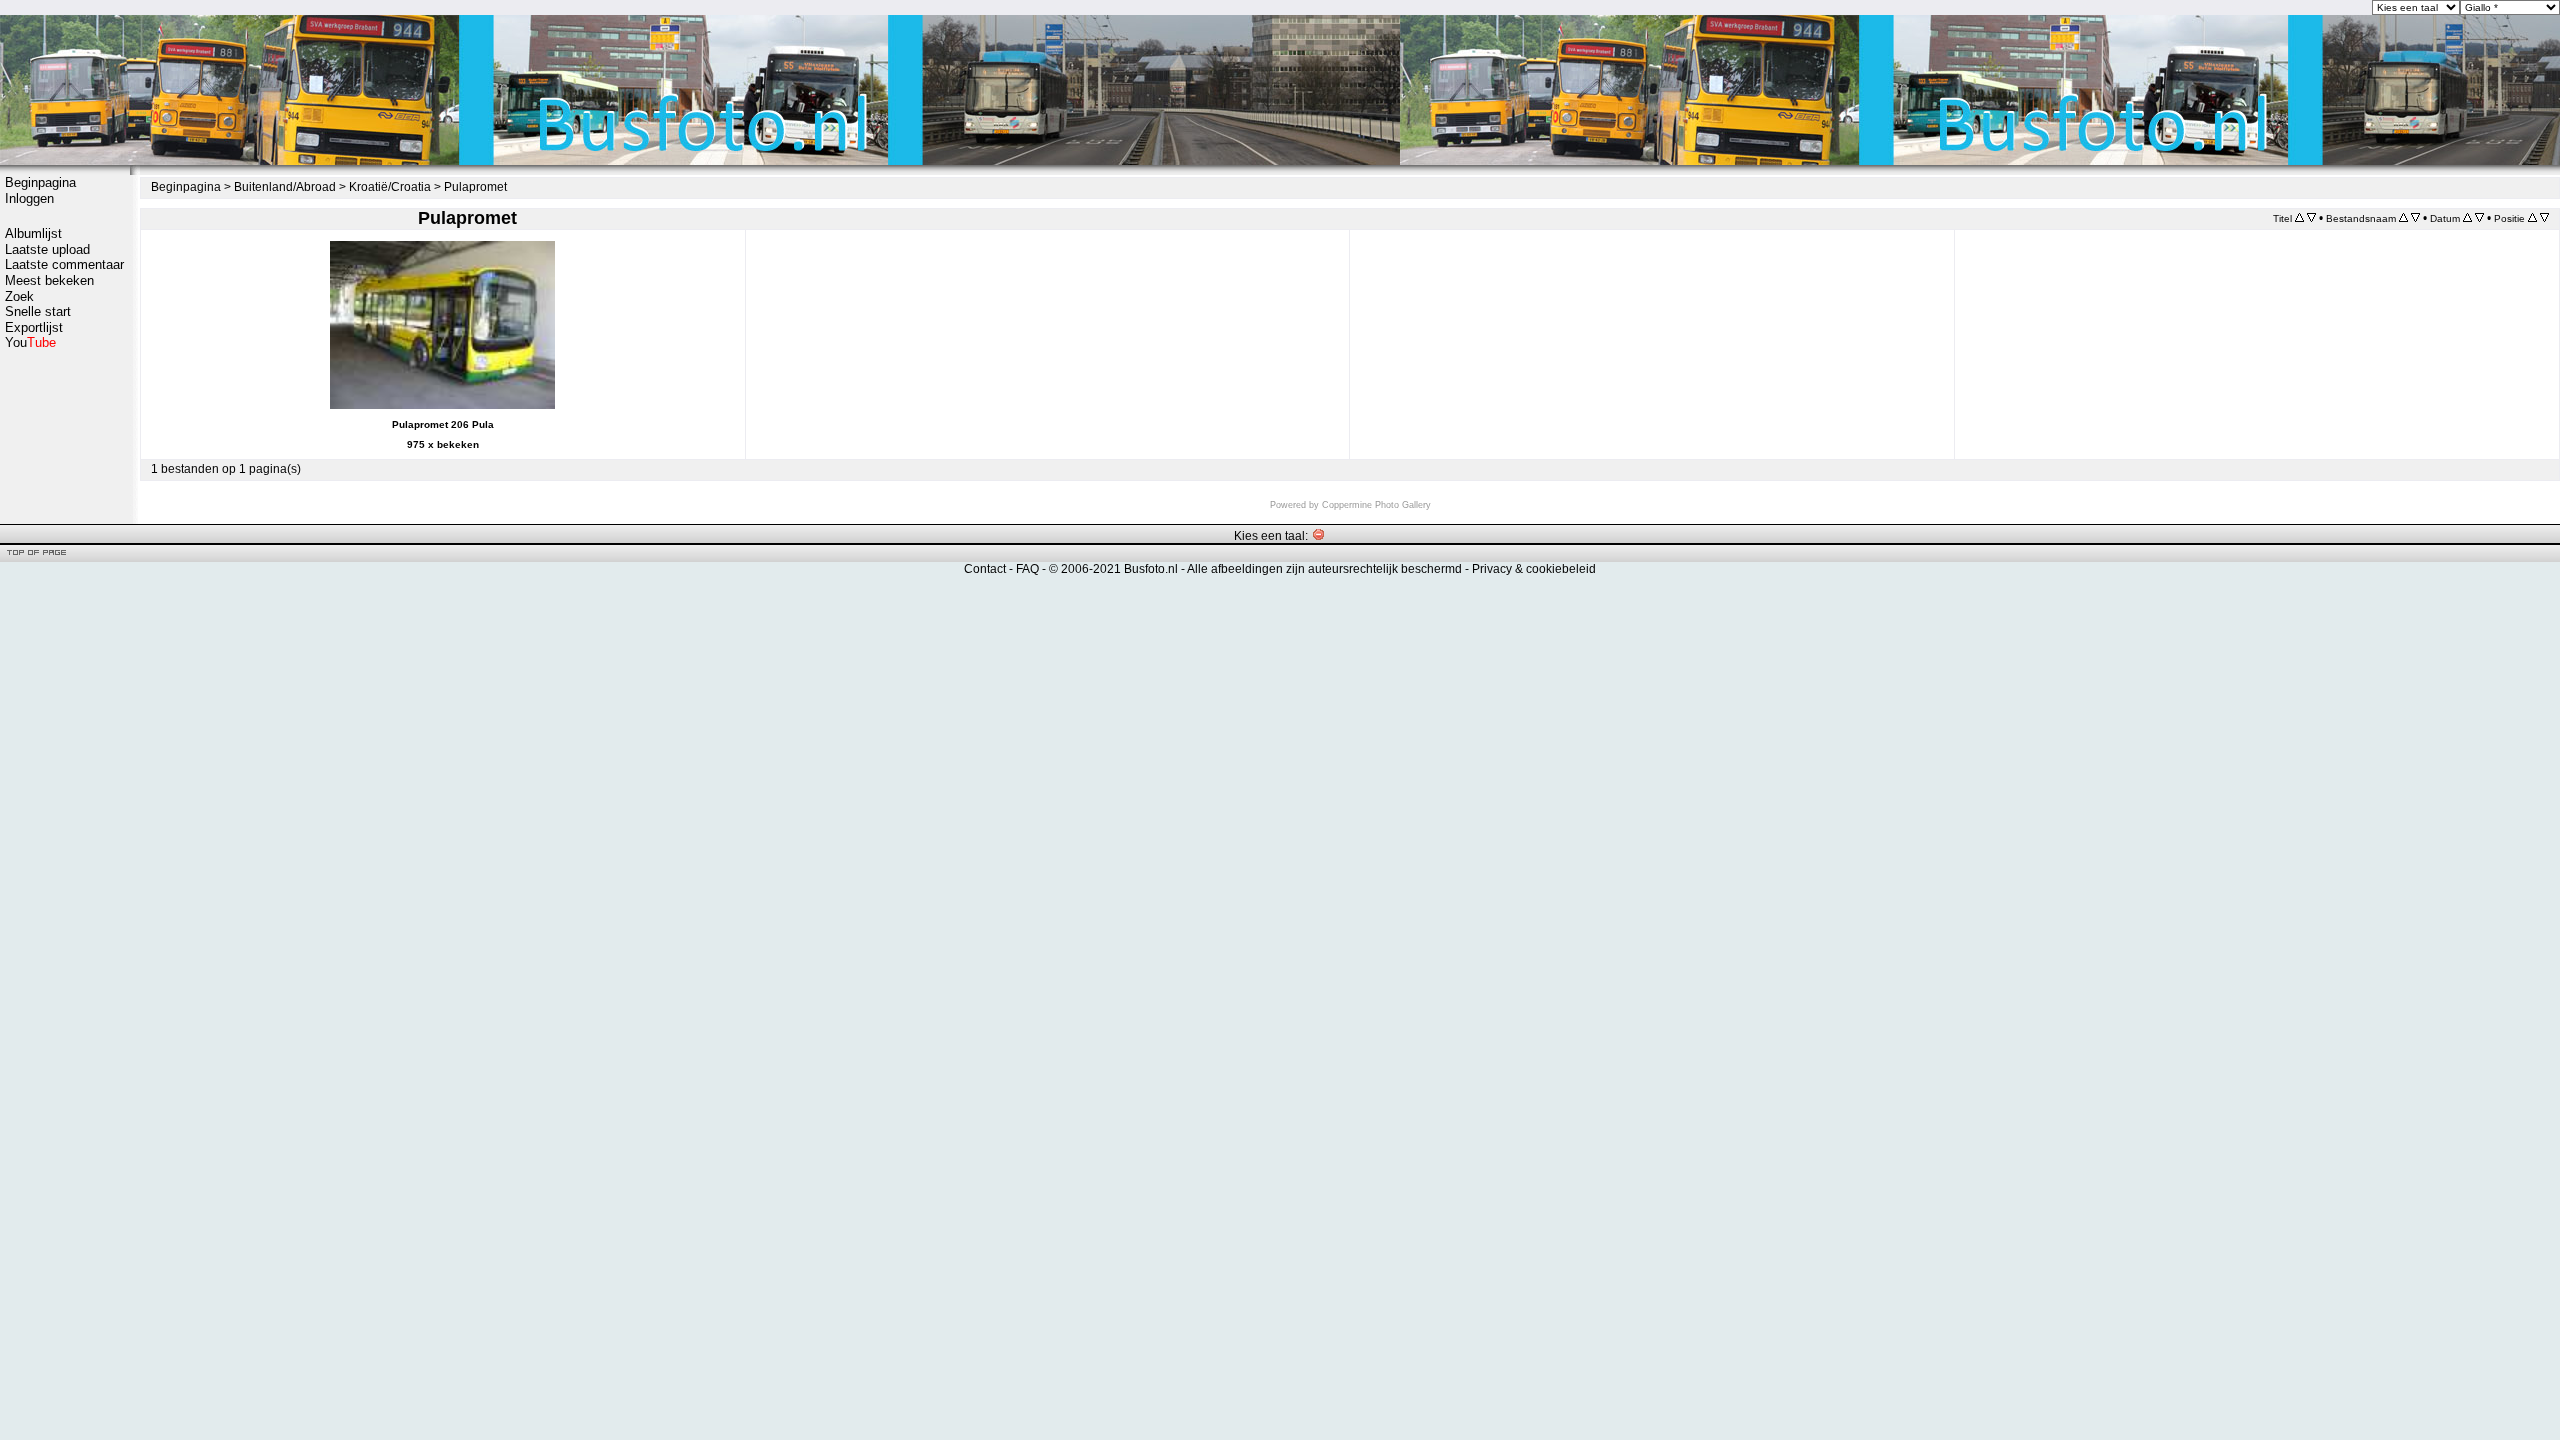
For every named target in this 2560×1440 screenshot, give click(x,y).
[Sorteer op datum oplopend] (2467, 218)
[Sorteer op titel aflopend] (2311, 218)
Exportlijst (34, 327)
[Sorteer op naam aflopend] (2415, 218)
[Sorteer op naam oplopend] (2403, 218)
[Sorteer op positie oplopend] (2532, 218)
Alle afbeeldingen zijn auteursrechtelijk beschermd (1324, 569)
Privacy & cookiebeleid (1534, 569)
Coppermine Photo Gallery (1376, 505)
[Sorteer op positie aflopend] (2544, 218)
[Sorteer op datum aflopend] (2479, 218)
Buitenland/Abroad (285, 187)
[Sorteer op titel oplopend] (2299, 218)
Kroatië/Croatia (390, 187)
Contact (985, 569)
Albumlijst (33, 233)
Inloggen (29, 198)
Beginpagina (40, 182)
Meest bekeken (49, 280)
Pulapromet (475, 187)
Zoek (19, 296)
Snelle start (38, 311)
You (30, 342)
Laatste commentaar (64, 264)
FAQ (1027, 569)
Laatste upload (47, 249)
